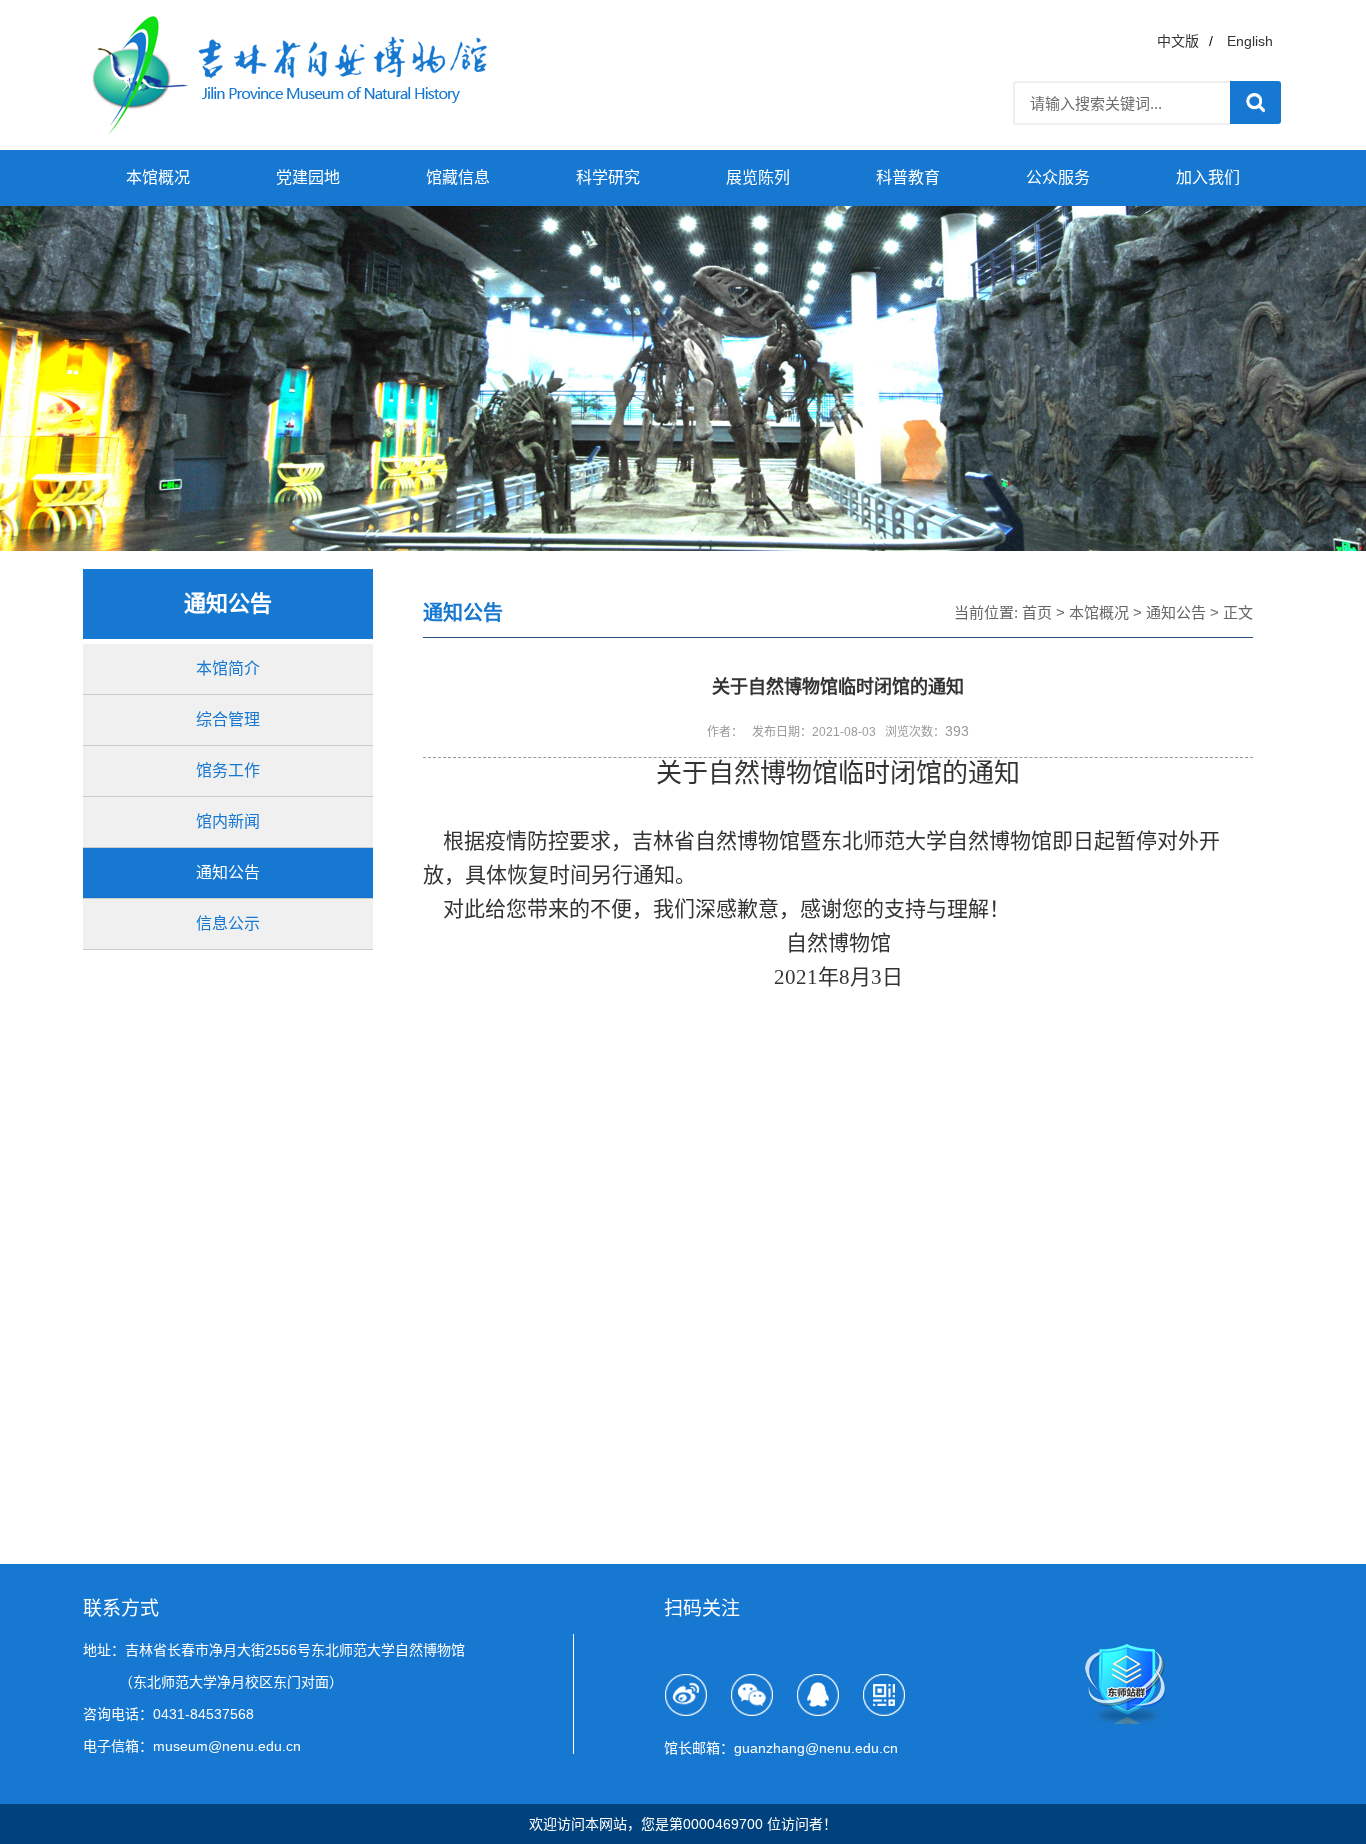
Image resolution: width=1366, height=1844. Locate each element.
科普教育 (908, 177)
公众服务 (1058, 177)
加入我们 (1208, 177)
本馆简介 (228, 668)
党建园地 (308, 177)
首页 (1037, 612)
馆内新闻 (228, 821)
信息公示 (228, 923)
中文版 (1178, 41)
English (1250, 41)
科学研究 (608, 177)
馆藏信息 (458, 177)
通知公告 (228, 872)
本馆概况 (158, 177)
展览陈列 (758, 177)
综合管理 (228, 719)
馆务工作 (228, 770)
